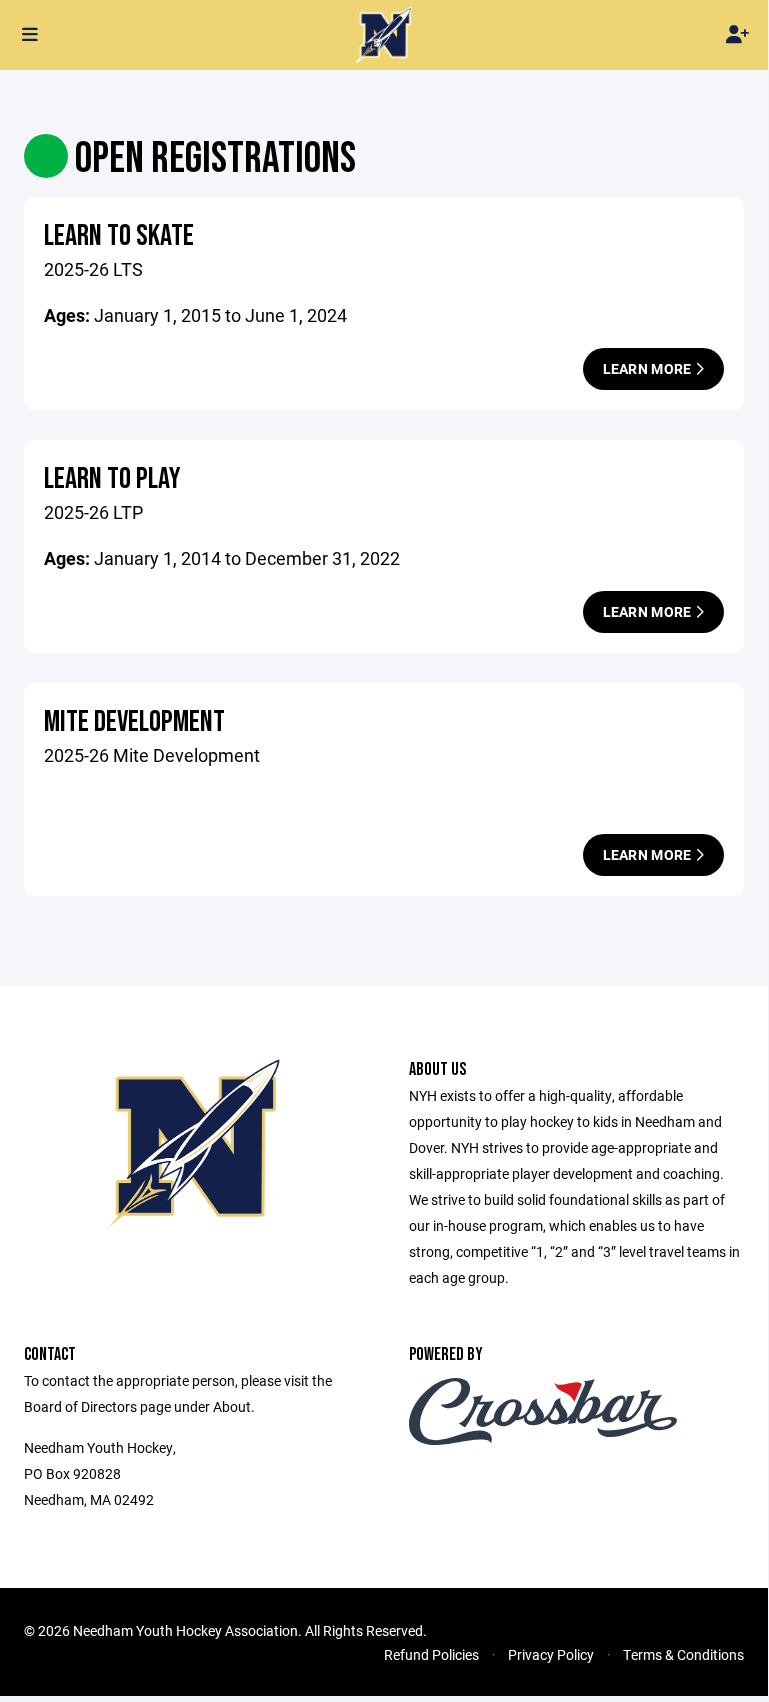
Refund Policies (431, 1654)
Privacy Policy (551, 1654)
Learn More (649, 368)
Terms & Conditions (683, 1654)
